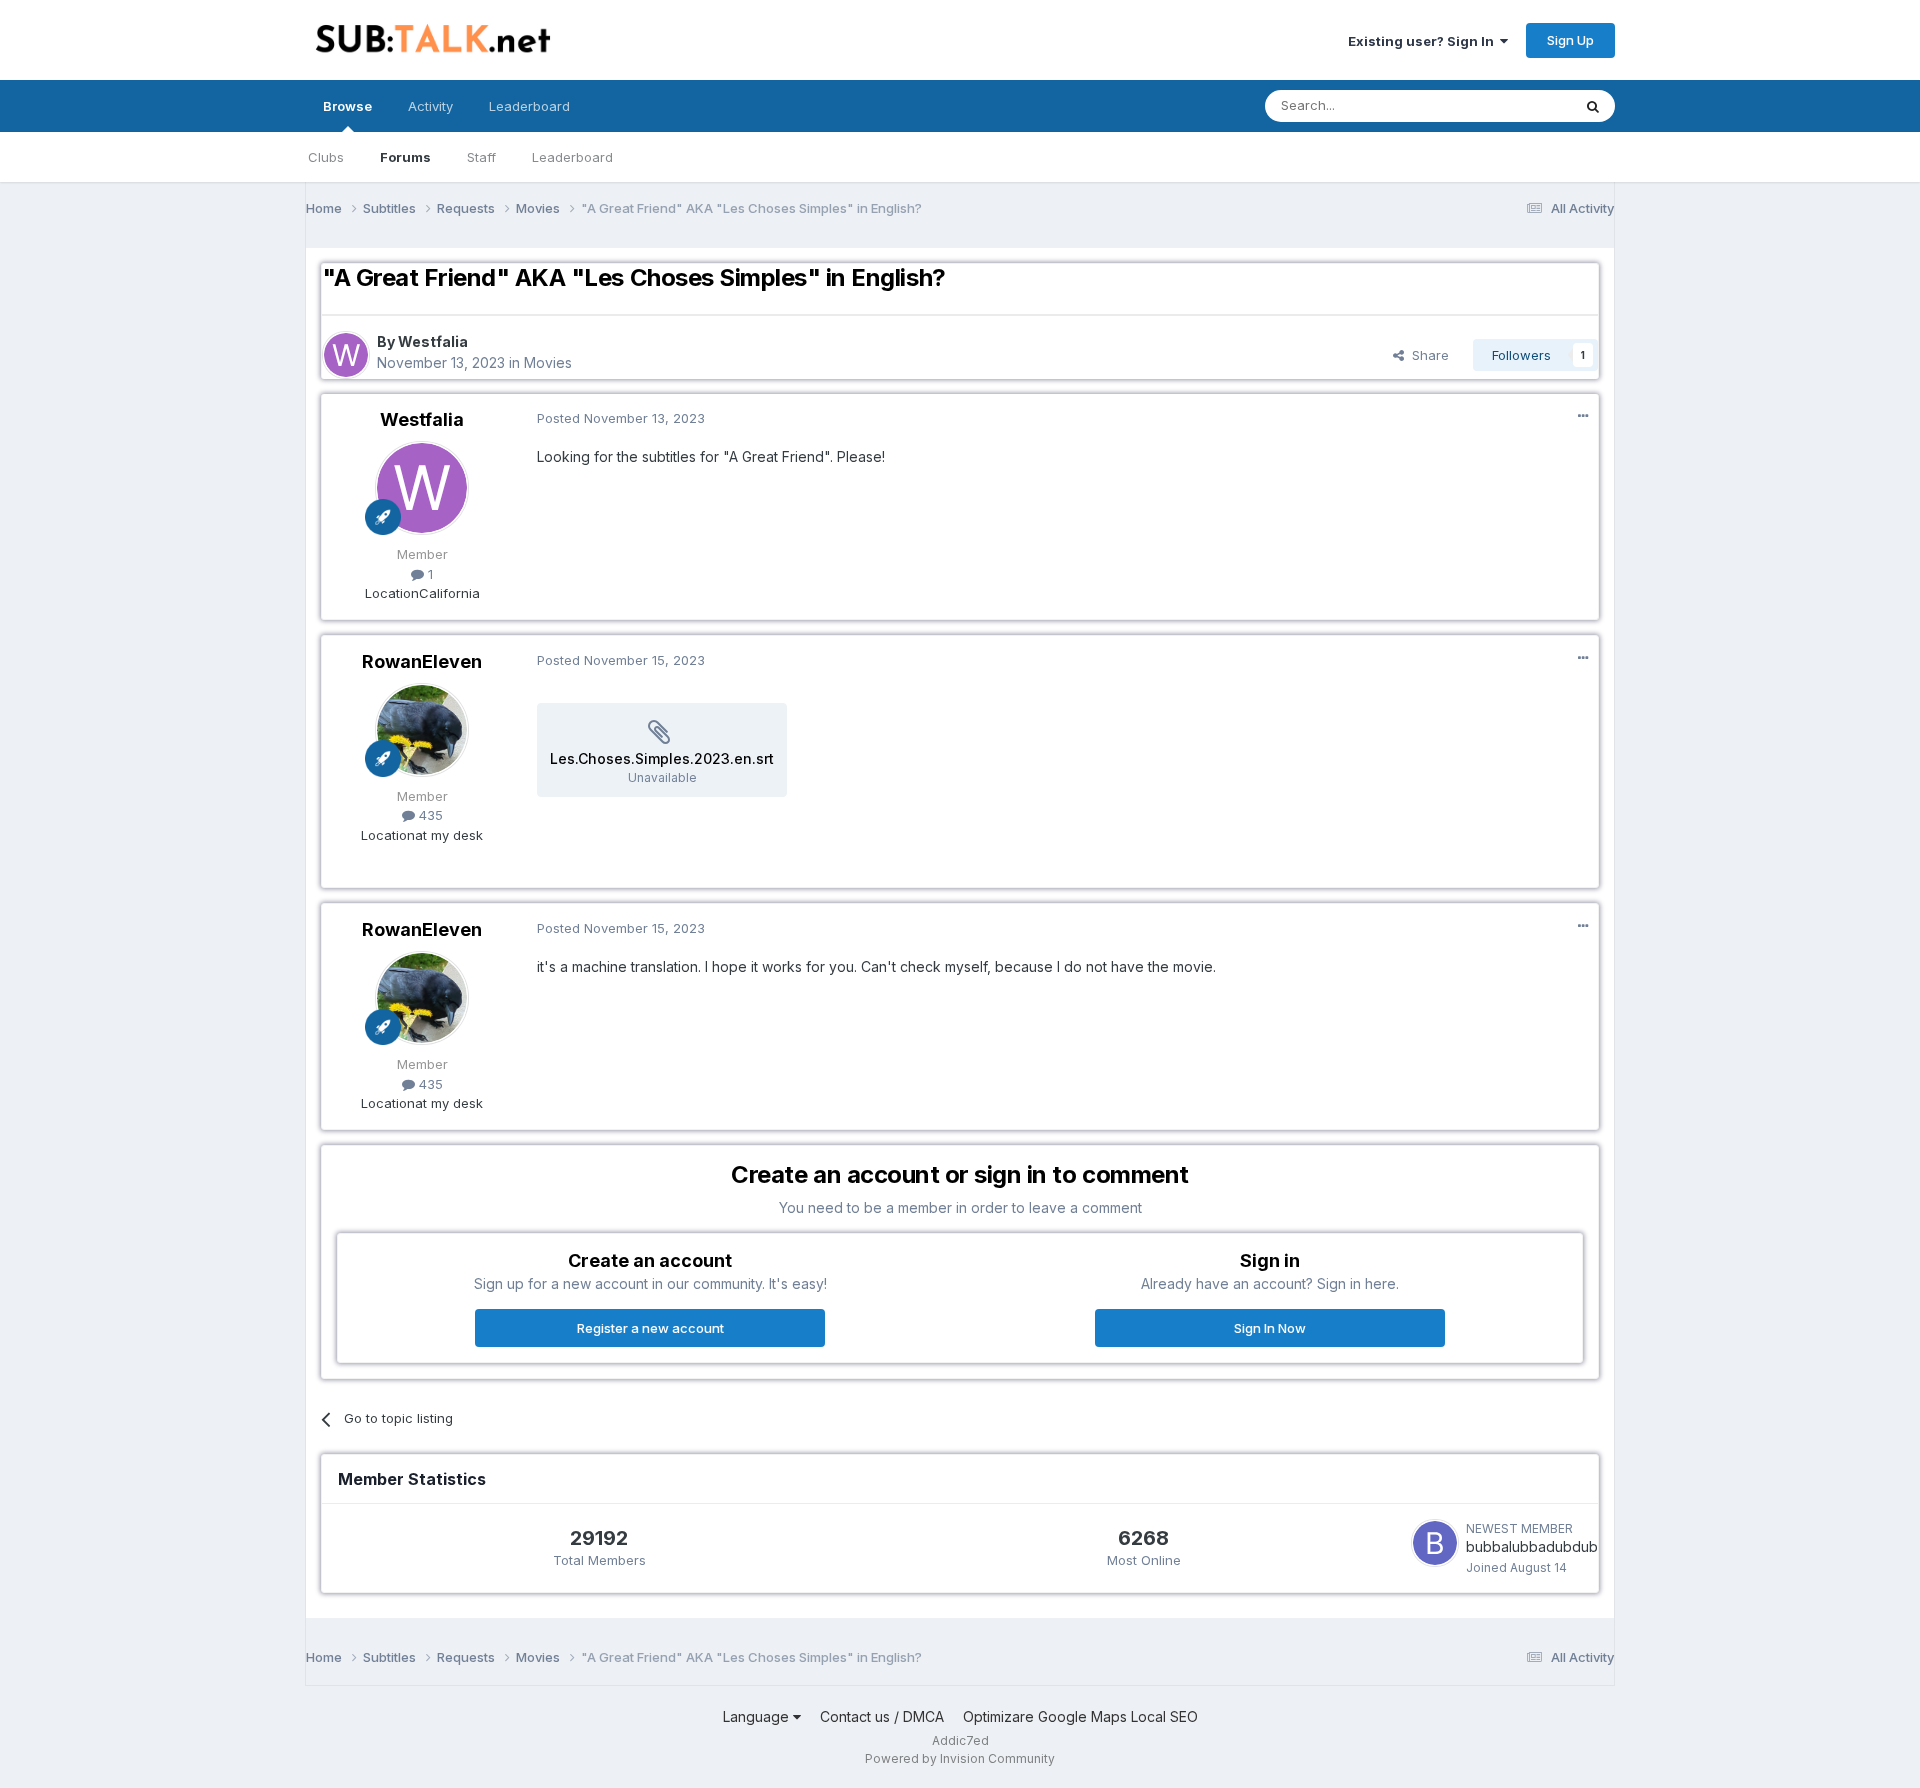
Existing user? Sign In (1424, 41)
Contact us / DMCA (882, 1716)
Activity (430, 106)
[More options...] (1583, 416)
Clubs (326, 157)
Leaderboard (572, 157)
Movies (548, 362)
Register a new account (650, 1328)
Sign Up (1570, 40)
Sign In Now (1270, 1328)
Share (1426, 355)
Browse (347, 106)
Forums (405, 157)
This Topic (1512, 105)
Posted (621, 418)
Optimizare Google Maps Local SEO (1080, 1716)
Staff (481, 157)
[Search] (1593, 106)
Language (758, 1716)
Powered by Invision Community (960, 1758)
